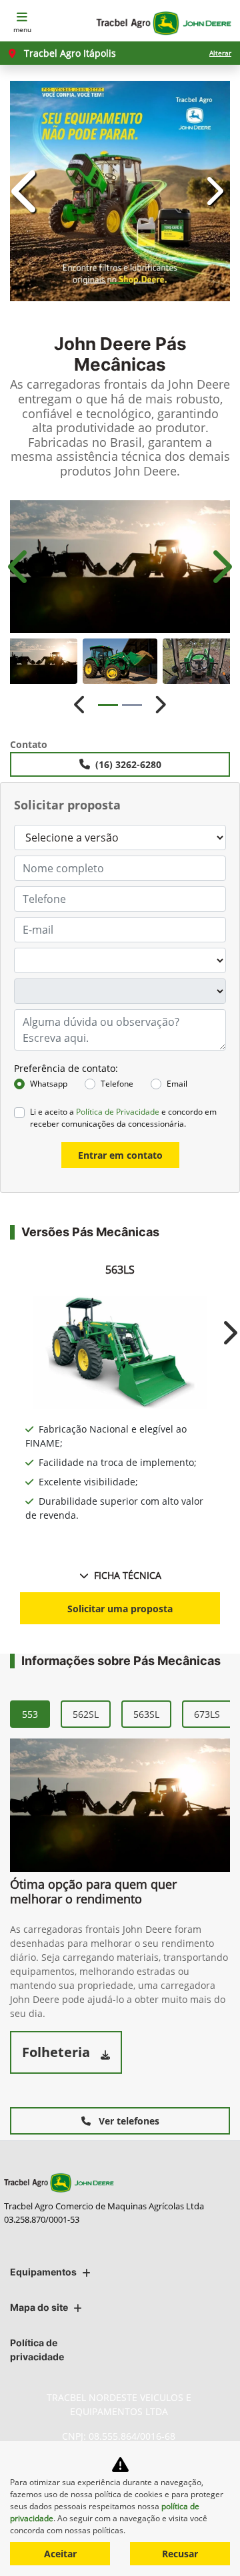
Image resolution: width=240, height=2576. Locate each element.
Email (177, 1636)
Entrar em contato (120, 1707)
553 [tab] (30, 2266)
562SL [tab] (86, 2266)
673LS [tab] (207, 2266)
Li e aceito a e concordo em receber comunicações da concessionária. (123, 1670)
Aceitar (60, 2554)
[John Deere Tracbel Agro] (163, 23)
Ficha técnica (128, 2128)
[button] (27, 467)
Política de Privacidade (118, 1664)
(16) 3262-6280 (128, 1317)
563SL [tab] (146, 2266)
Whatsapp (49, 1636)
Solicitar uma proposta (120, 2161)
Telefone (117, 1636)
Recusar (180, 2554)
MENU (22, 29)
